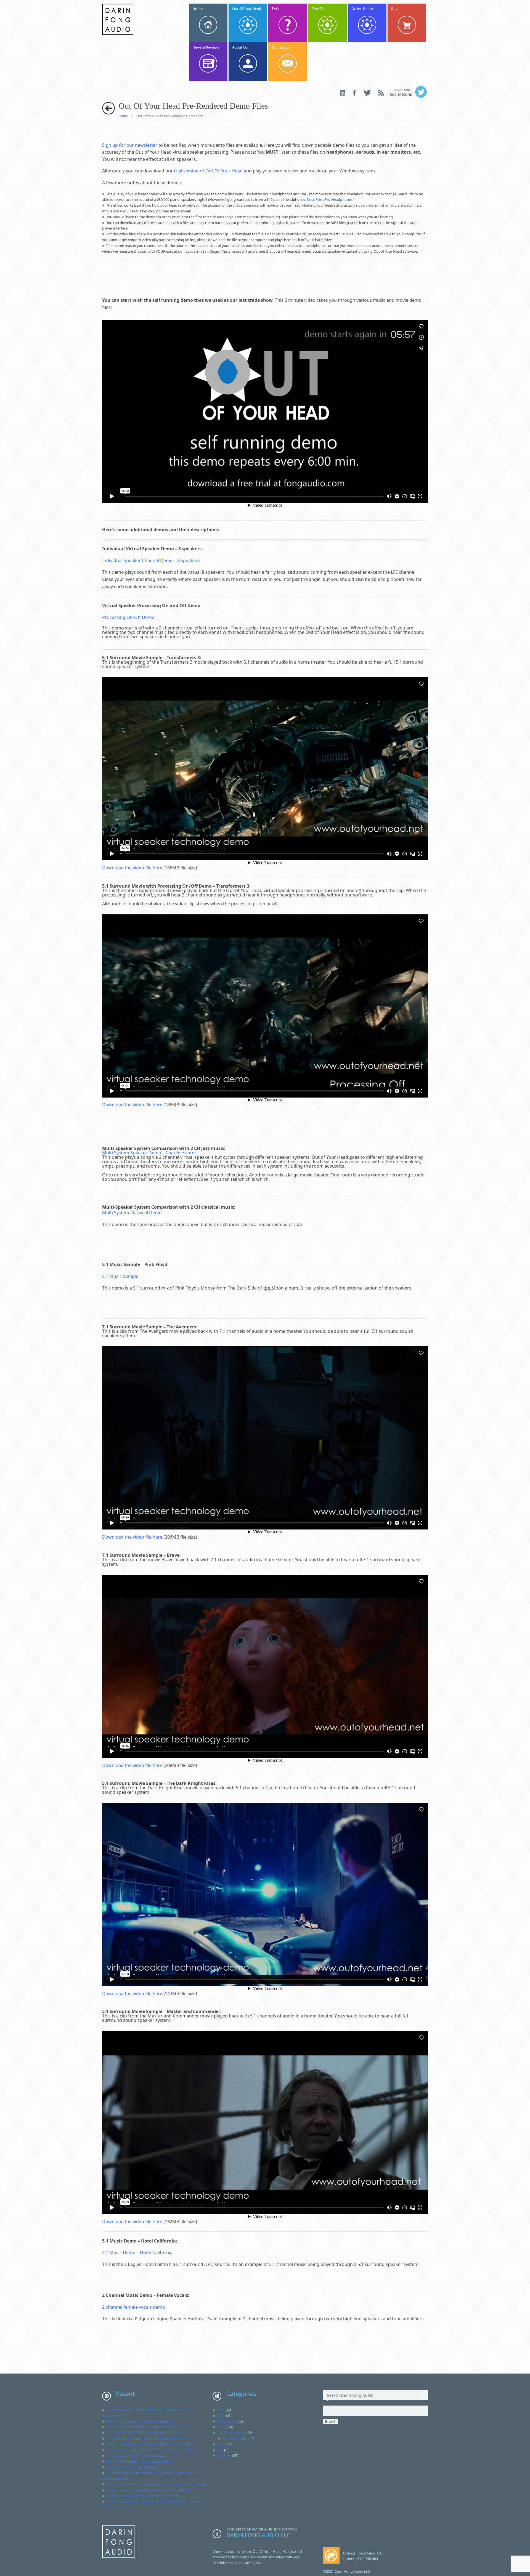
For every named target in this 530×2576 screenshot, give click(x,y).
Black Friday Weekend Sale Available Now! (141, 2421)
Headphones (227, 2421)
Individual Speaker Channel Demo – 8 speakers (151, 560)
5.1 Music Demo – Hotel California (137, 2252)
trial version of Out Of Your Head (208, 171)
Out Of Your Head (231, 2433)
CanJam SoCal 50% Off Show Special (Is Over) (144, 2433)
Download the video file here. (133, 868)
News (221, 2427)
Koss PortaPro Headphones (330, 199)
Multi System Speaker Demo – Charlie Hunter (149, 1153)
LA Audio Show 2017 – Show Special (136, 2455)
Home (123, 116)
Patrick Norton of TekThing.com (133, 2467)
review (222, 2444)
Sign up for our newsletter (130, 145)
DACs (221, 2415)
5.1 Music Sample (120, 1276)
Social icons (401, 93)
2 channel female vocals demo (134, 2307)
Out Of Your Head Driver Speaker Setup (139, 2461)
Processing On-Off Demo (128, 617)
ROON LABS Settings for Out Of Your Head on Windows (152, 2450)
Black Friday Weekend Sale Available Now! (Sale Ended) (152, 2444)
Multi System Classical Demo (132, 1213)
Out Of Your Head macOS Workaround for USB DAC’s (150, 2427)
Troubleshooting (236, 2438)
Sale (220, 2450)
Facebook (355, 93)
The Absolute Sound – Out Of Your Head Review (146, 2438)
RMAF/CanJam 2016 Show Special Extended (143, 2496)
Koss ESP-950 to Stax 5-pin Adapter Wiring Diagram (149, 2490)
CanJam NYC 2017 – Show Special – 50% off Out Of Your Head (157, 2484)
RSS (381, 93)
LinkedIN (343, 93)
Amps (221, 2410)
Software (224, 2455)
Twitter (367, 93)
